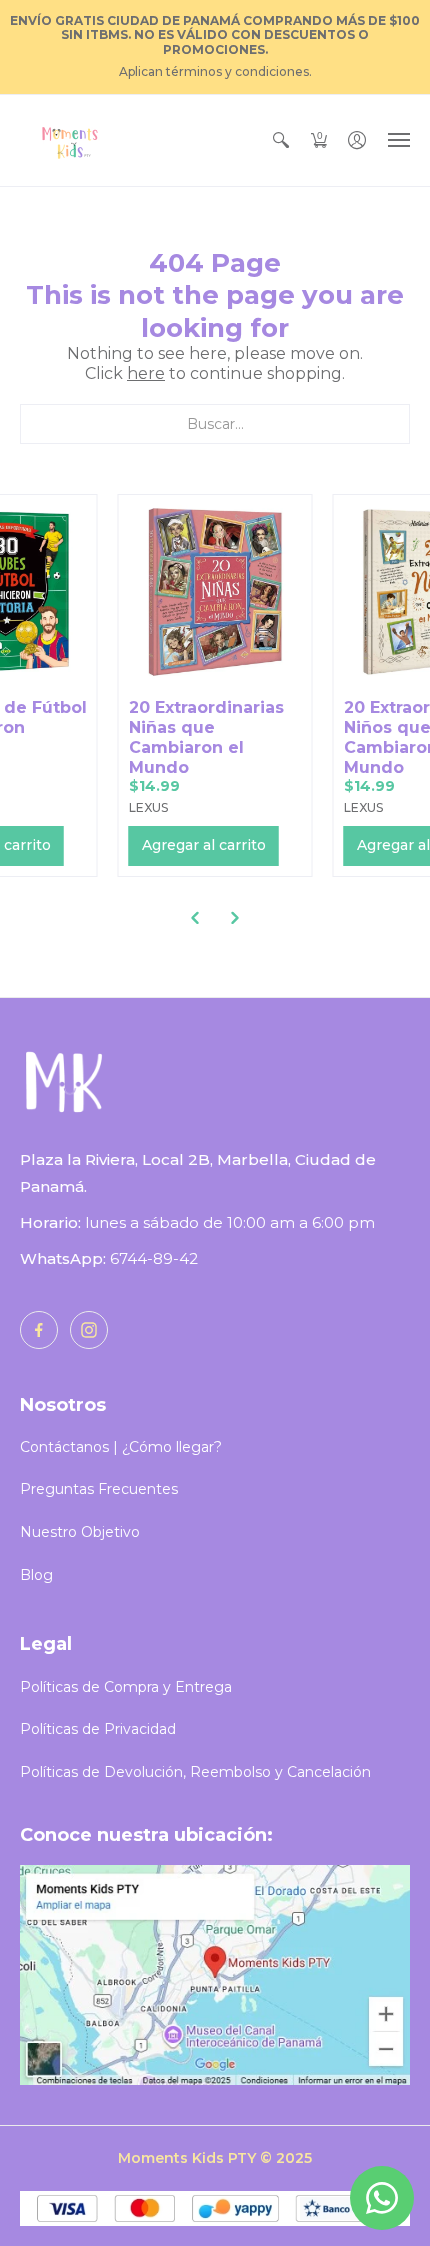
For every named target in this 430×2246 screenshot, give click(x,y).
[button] (281, 140)
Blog (36, 1575)
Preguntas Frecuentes (99, 1489)
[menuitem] (281, 140)
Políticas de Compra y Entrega (126, 1687)
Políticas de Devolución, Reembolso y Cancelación (195, 1772)
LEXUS (148, 807)
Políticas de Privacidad (98, 1729)
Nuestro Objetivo (80, 1532)
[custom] (39, 1330)
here (146, 373)
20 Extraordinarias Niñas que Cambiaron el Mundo (206, 737)
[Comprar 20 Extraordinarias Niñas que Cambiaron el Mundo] (215, 591)
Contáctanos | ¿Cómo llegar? (121, 1447)
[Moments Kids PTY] (70, 140)
